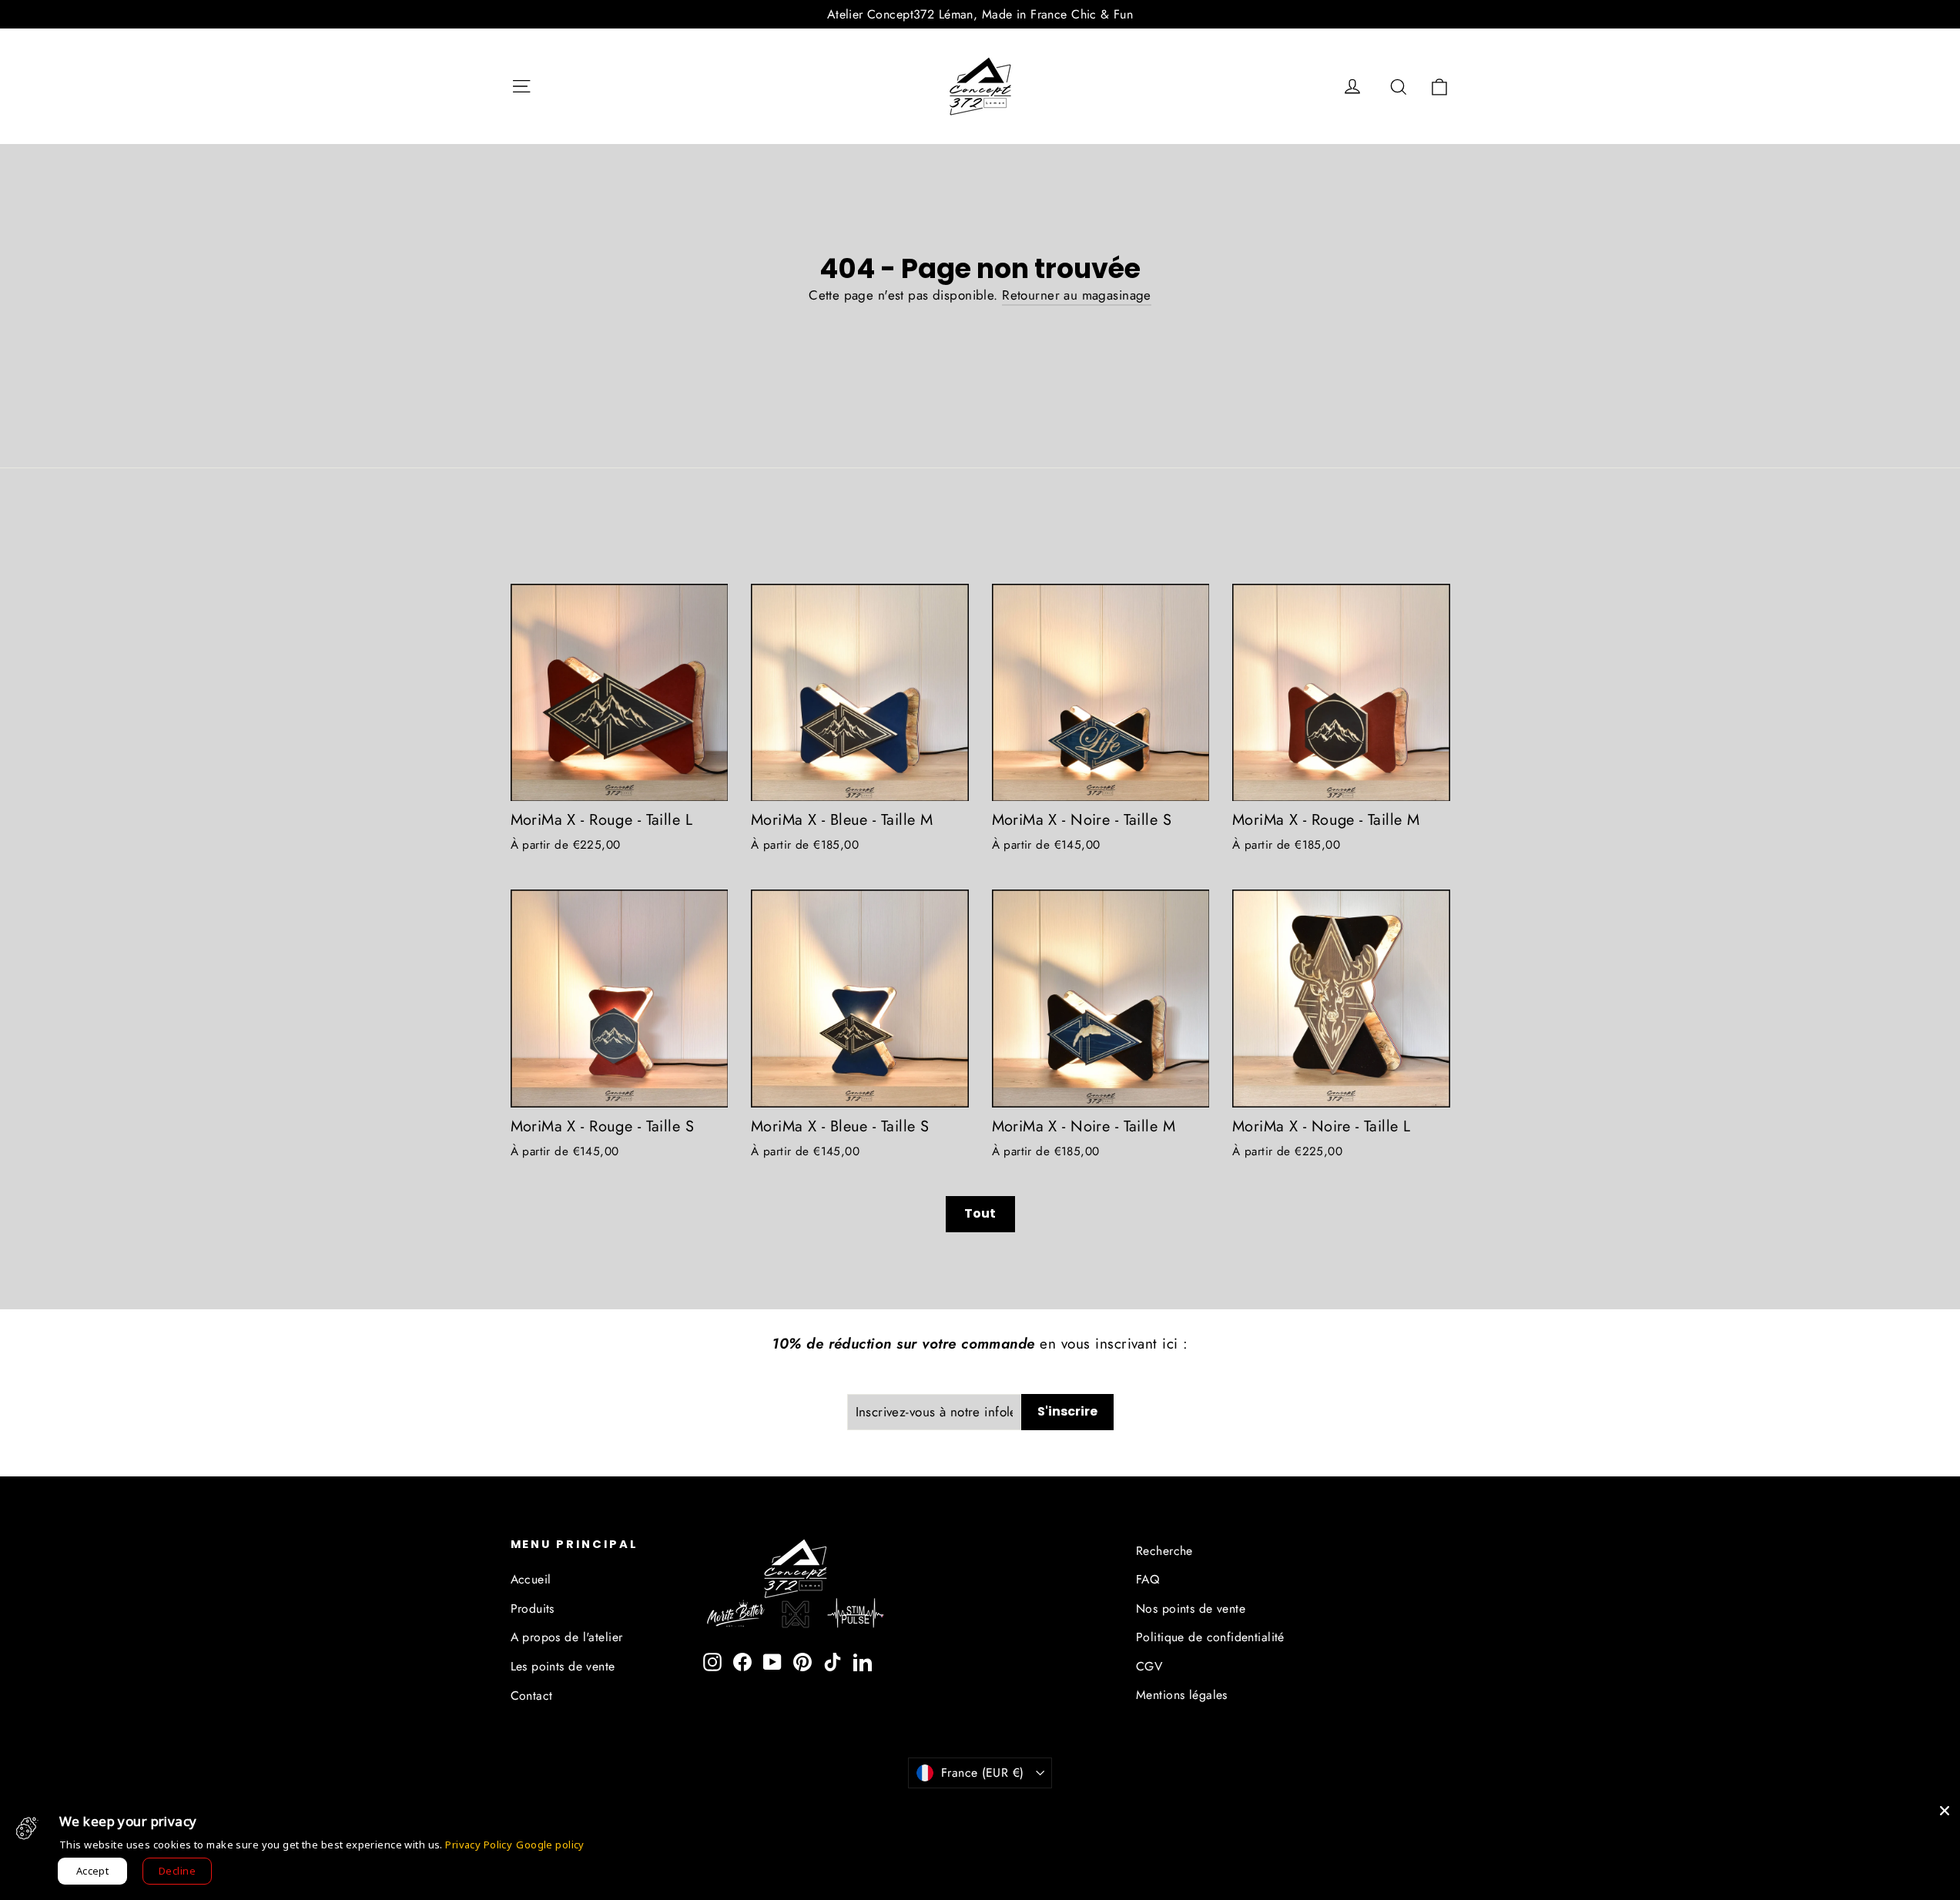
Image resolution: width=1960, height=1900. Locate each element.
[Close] (1945, 1811)
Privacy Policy (479, 1845)
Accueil (531, 1579)
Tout (980, 1213)
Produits (533, 1608)
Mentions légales (1182, 1695)
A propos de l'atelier (567, 1637)
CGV (1149, 1666)
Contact (532, 1696)
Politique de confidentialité (1210, 1637)
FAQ (1148, 1579)
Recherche (1164, 1551)
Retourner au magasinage (1077, 295)
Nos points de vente (1191, 1608)
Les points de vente (563, 1666)
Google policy (550, 1845)
